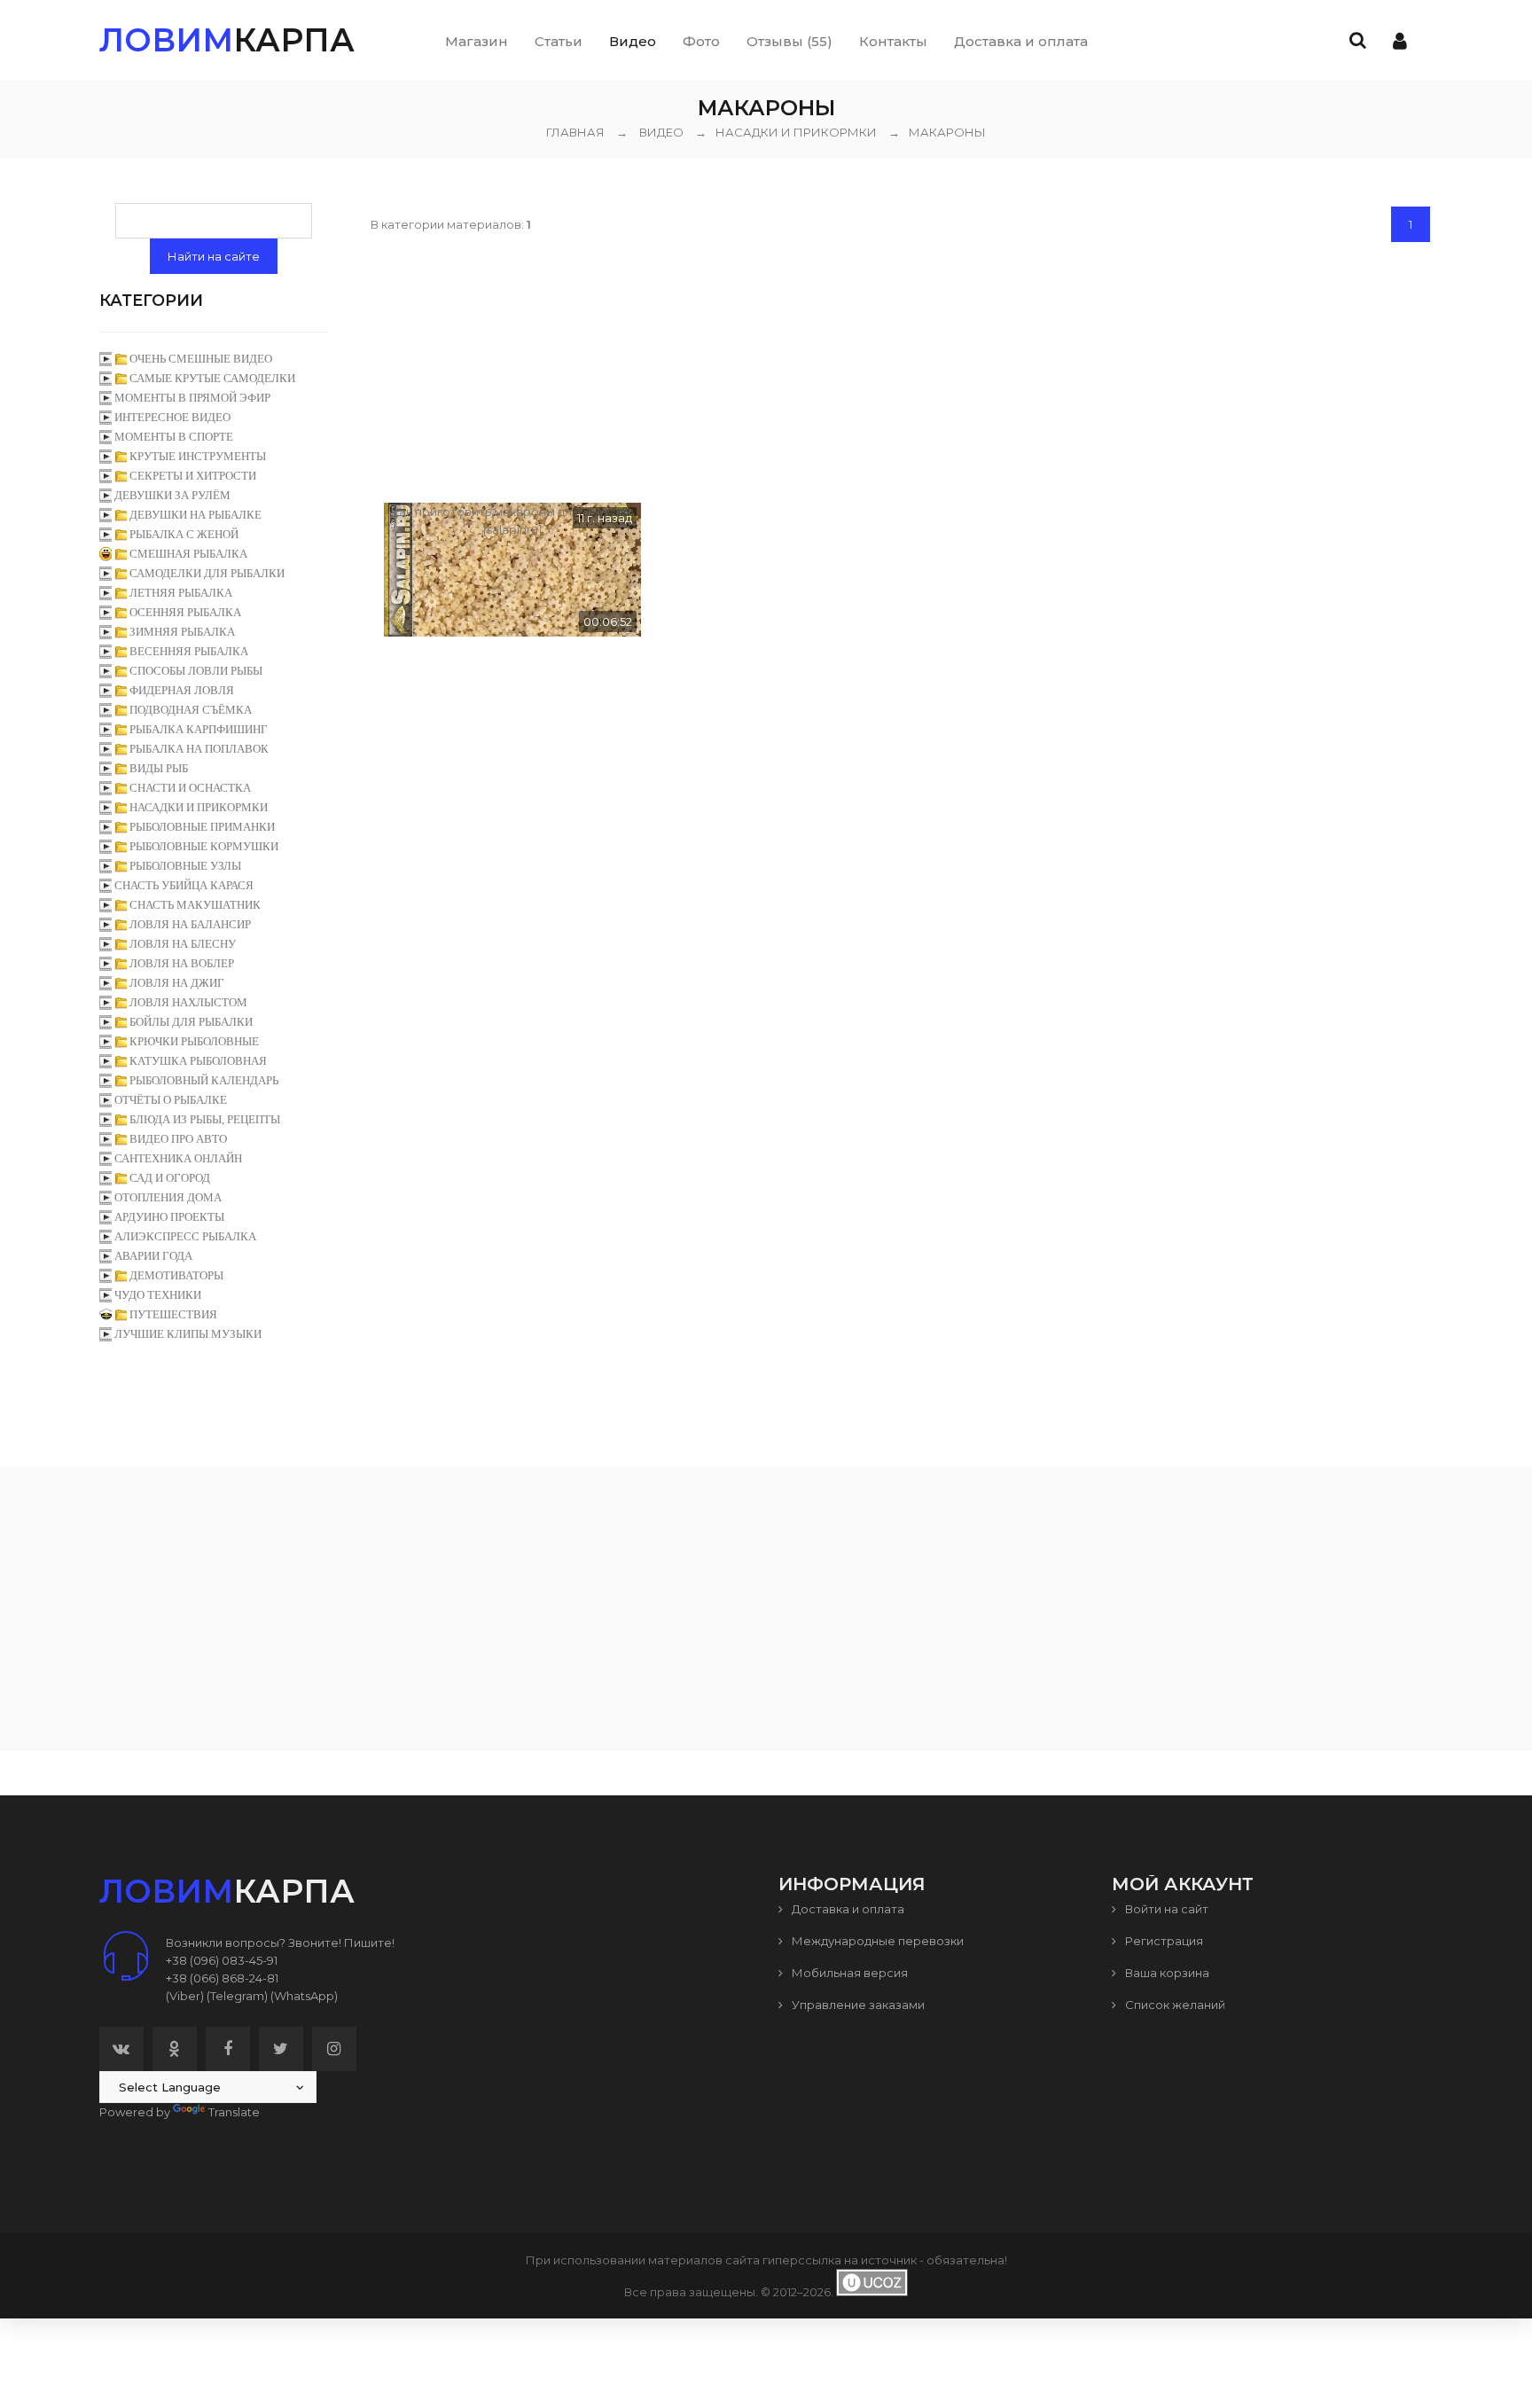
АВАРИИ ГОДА (153, 1256)
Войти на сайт (1165, 1909)
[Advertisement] (902, 370)
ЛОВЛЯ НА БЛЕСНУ (183, 944)
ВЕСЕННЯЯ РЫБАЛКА (189, 651)
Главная (575, 132)
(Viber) (185, 1996)
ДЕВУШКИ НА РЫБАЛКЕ (195, 515)
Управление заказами (857, 2005)
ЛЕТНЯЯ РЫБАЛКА (181, 593)
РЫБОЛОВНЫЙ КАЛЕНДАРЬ (204, 1080)
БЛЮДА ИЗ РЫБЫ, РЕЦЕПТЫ (205, 1119)
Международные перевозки (876, 1941)
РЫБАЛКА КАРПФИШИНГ (199, 729)
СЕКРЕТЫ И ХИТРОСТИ (193, 476)
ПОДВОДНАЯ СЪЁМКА (191, 710)
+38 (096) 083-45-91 (222, 1960)
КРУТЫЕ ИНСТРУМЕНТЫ (198, 456)
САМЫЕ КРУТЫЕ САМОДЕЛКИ (212, 378)
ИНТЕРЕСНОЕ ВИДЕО (172, 417)
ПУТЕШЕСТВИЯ (173, 1314)
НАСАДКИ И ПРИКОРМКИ (786, 132)
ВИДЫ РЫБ (159, 768)
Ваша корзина (1166, 1973)
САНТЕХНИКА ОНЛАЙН (178, 1158)
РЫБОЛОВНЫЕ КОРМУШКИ (204, 846)
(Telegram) (237, 1996)
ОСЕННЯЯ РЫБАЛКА (185, 612)
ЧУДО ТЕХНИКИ (158, 1295)
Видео (661, 132)
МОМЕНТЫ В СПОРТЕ (174, 437)
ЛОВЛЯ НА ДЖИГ (177, 983)
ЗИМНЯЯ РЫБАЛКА (182, 632)
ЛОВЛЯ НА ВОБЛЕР (182, 963)
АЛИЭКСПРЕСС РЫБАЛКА (185, 1236)
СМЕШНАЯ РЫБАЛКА (188, 554)
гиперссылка (802, 2260)
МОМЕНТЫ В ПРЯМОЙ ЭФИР (192, 398)
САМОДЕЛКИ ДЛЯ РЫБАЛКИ (207, 573)
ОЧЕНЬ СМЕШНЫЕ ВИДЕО (201, 359)
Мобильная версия (848, 1973)
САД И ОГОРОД (170, 1178)
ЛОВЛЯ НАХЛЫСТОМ (188, 1002)
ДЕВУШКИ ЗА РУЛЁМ (172, 495)
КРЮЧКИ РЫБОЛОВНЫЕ (194, 1041)
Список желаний (1174, 2005)
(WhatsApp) (304, 1996)
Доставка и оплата (847, 1909)
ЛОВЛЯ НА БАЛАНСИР (190, 924)
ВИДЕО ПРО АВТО (178, 1139)
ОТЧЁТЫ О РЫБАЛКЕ (171, 1100)
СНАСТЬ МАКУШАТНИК (195, 905)
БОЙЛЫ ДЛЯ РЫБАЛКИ (191, 1022)
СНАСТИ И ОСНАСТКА (190, 788)
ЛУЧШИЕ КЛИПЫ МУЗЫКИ (188, 1334)
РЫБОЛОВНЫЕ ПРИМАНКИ (202, 827)
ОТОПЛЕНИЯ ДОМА (168, 1197)
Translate (234, 2112)
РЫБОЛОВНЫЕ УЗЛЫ (185, 866)
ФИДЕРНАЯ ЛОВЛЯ (182, 690)
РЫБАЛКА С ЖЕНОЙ (184, 534)
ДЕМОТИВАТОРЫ (176, 1275)
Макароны (937, 132)
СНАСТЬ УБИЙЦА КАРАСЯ (184, 885)
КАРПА (227, 40)
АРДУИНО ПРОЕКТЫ (169, 1217)
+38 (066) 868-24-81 (222, 1978)
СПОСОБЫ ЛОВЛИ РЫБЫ (196, 671)
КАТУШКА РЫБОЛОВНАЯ (198, 1061)
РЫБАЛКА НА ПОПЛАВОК (199, 749)
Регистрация (1163, 1941)
